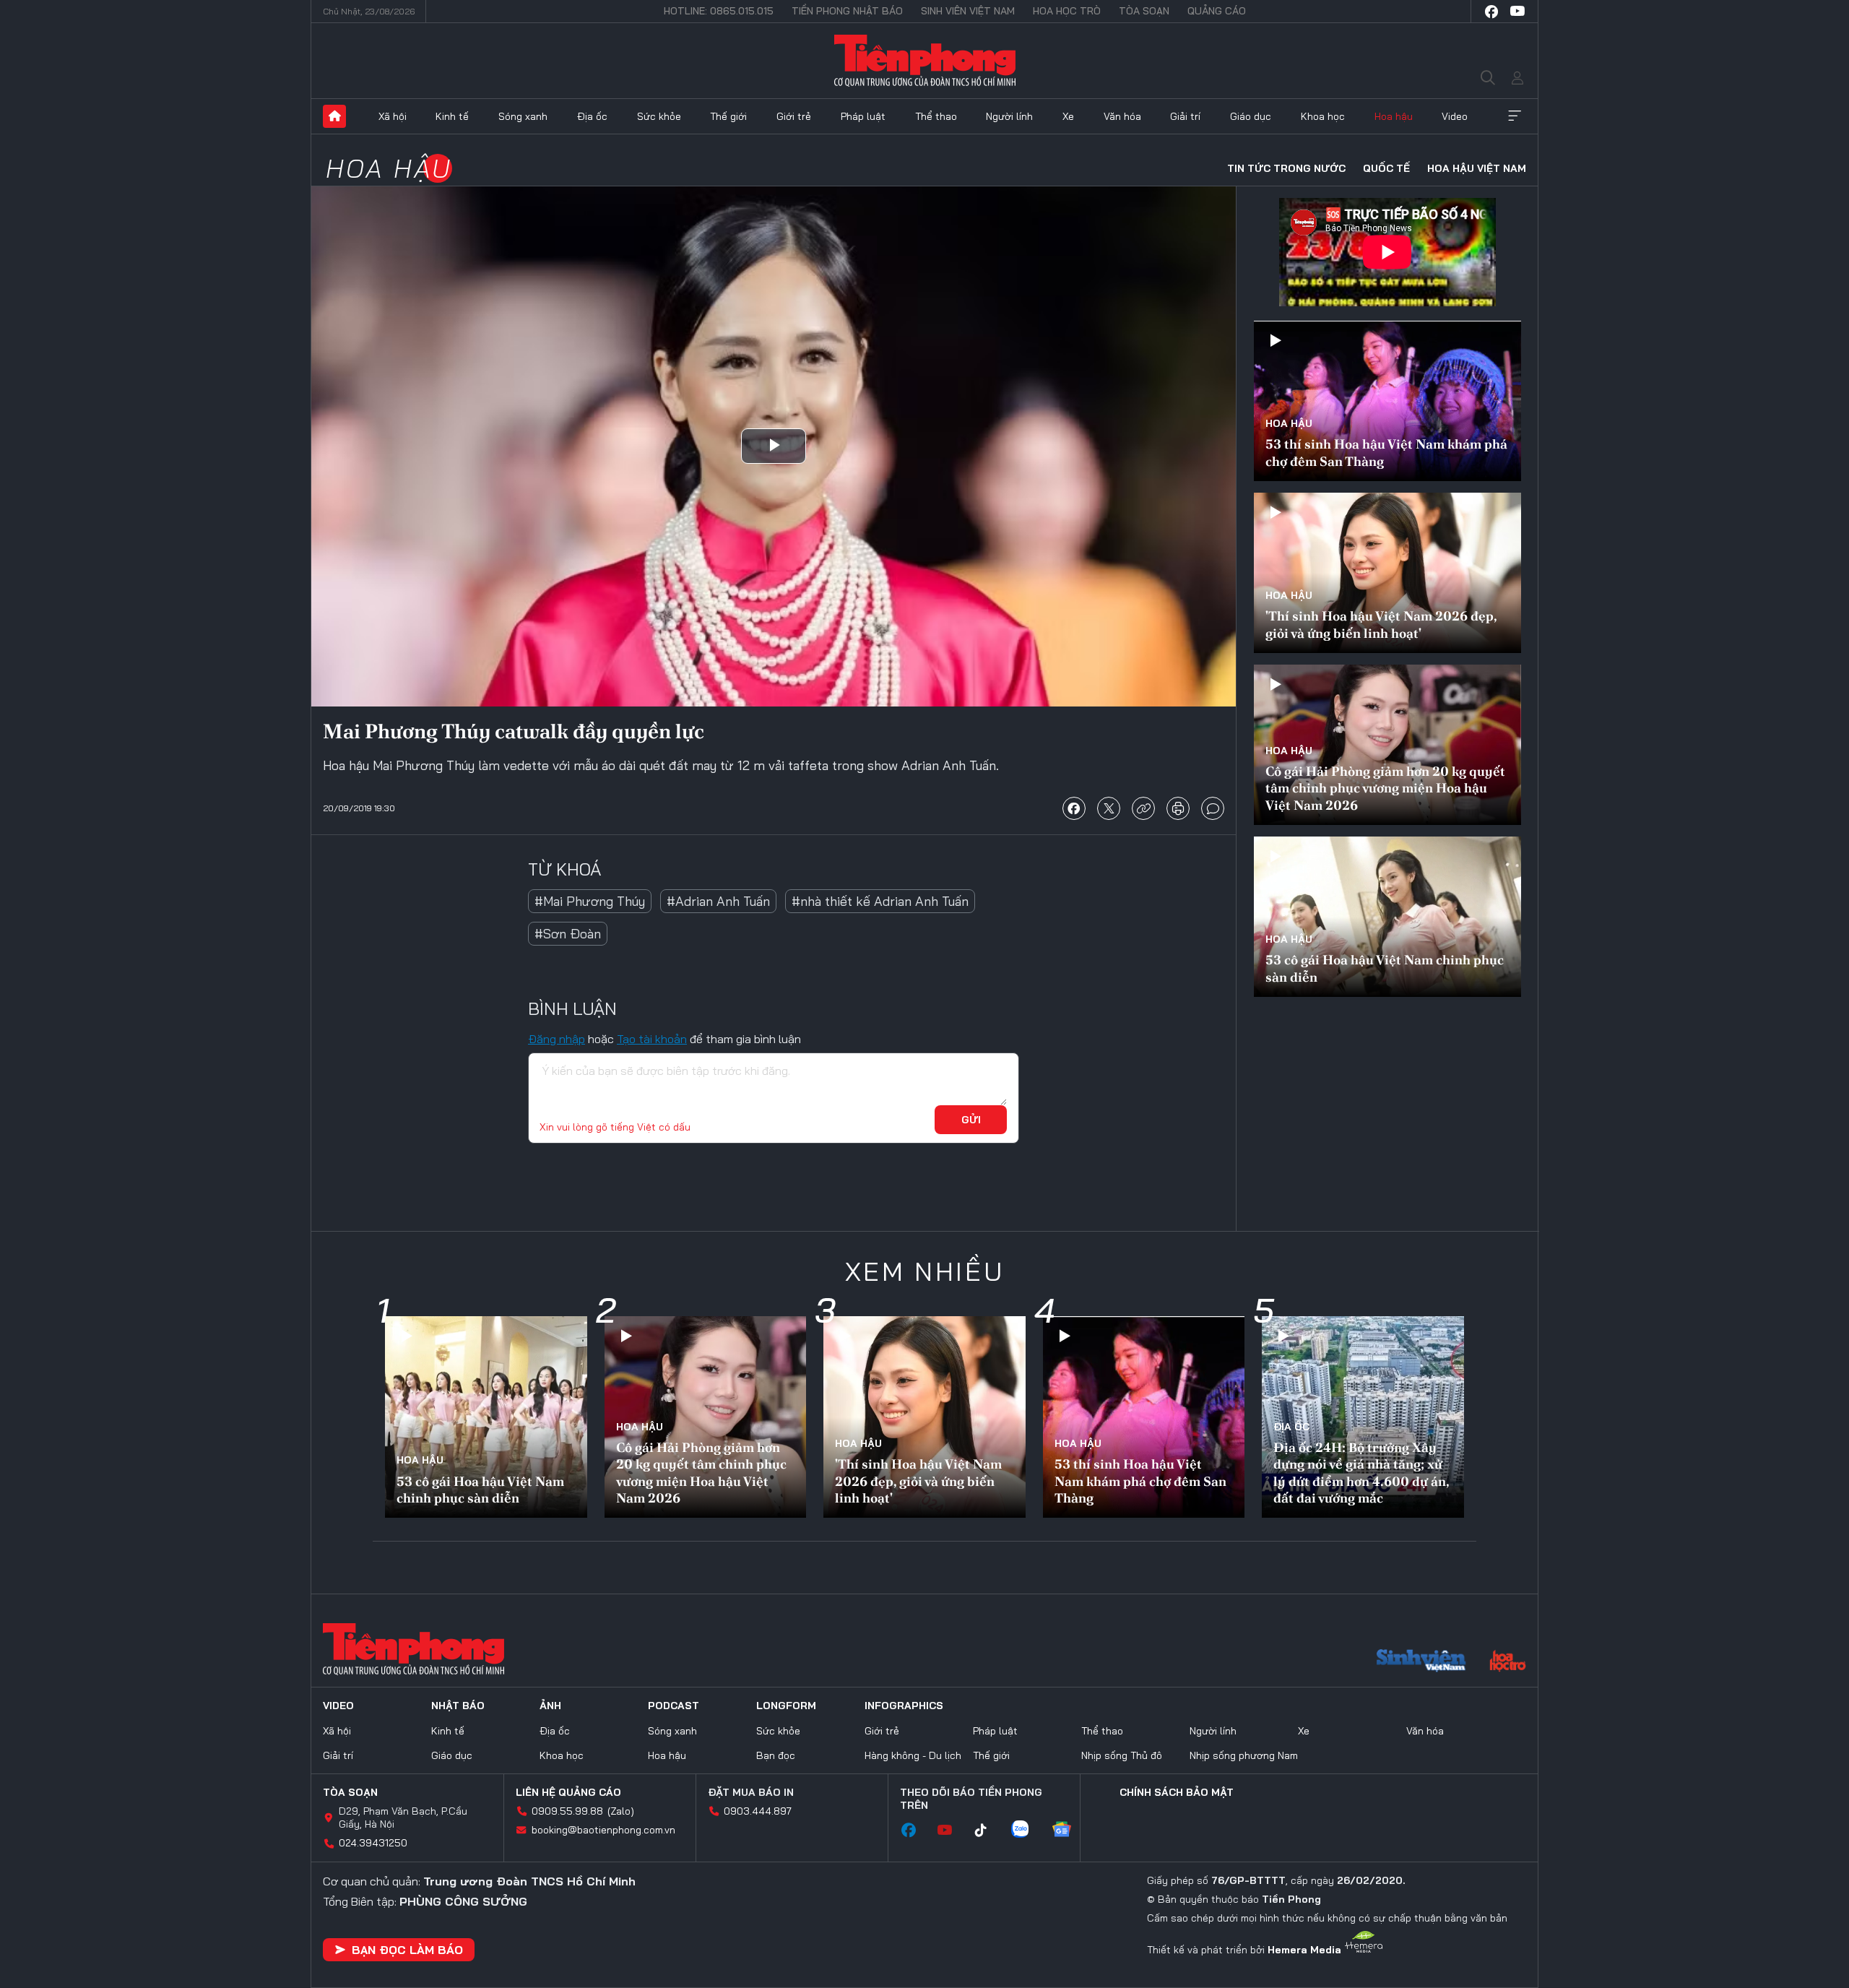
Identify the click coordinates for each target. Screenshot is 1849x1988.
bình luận (1213, 808)
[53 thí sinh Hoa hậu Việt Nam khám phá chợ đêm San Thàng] (1387, 401)
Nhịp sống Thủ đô (1122, 1755)
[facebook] (1491, 12)
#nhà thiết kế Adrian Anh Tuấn (880, 901)
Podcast (674, 1706)
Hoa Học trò (1067, 11)
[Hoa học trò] (1508, 1662)
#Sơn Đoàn (568, 934)
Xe (1068, 116)
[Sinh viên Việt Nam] (1421, 1662)
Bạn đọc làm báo (407, 1950)
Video (1455, 116)
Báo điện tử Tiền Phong (925, 61)
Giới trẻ (794, 116)
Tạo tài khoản (652, 1039)
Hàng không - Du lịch (913, 1755)
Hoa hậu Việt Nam (1477, 168)
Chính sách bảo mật (1177, 1792)
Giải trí (1185, 116)
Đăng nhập (557, 1039)
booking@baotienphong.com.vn (603, 1830)
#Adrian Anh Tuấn (718, 901)
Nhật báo (458, 1706)
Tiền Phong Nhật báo (847, 11)
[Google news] (1069, 1831)
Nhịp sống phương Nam (1244, 1755)
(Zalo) (621, 1811)
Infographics (904, 1706)
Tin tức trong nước (1286, 168)
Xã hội (393, 116)
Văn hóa (1122, 116)
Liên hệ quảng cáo (568, 1792)
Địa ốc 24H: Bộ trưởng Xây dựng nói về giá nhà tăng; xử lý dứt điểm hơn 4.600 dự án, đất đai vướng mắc (1361, 1473)
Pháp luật (863, 116)
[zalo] (1027, 1831)
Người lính (1009, 116)
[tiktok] (988, 1831)
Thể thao (936, 116)
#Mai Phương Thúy (590, 901)
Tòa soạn (1144, 11)
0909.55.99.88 (567, 1811)
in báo (1178, 808)
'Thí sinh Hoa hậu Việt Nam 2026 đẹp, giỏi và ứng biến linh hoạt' (1381, 624)
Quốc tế (1386, 168)
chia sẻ (1074, 808)
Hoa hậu (1394, 116)
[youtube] (1517, 12)
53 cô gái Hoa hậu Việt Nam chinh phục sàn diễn (1385, 968)
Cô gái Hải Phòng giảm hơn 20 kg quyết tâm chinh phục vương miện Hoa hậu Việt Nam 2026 (1385, 788)
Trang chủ (334, 116)
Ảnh (550, 1706)
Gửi (971, 1120)
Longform (786, 1706)
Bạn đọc (776, 1755)
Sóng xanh (523, 116)
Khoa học (1323, 116)
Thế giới (728, 116)
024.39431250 (373, 1843)
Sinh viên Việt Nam (968, 11)
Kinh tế (452, 116)
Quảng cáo (1217, 11)
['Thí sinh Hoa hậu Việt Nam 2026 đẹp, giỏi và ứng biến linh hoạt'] (1387, 573)
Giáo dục (1251, 116)
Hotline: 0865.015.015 (719, 11)
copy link (1143, 808)
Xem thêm (1515, 116)
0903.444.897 (758, 1811)
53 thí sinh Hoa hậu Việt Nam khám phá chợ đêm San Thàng (1386, 452)
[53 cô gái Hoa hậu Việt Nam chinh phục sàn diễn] (1387, 917)
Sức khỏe (659, 116)
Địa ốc (592, 116)
